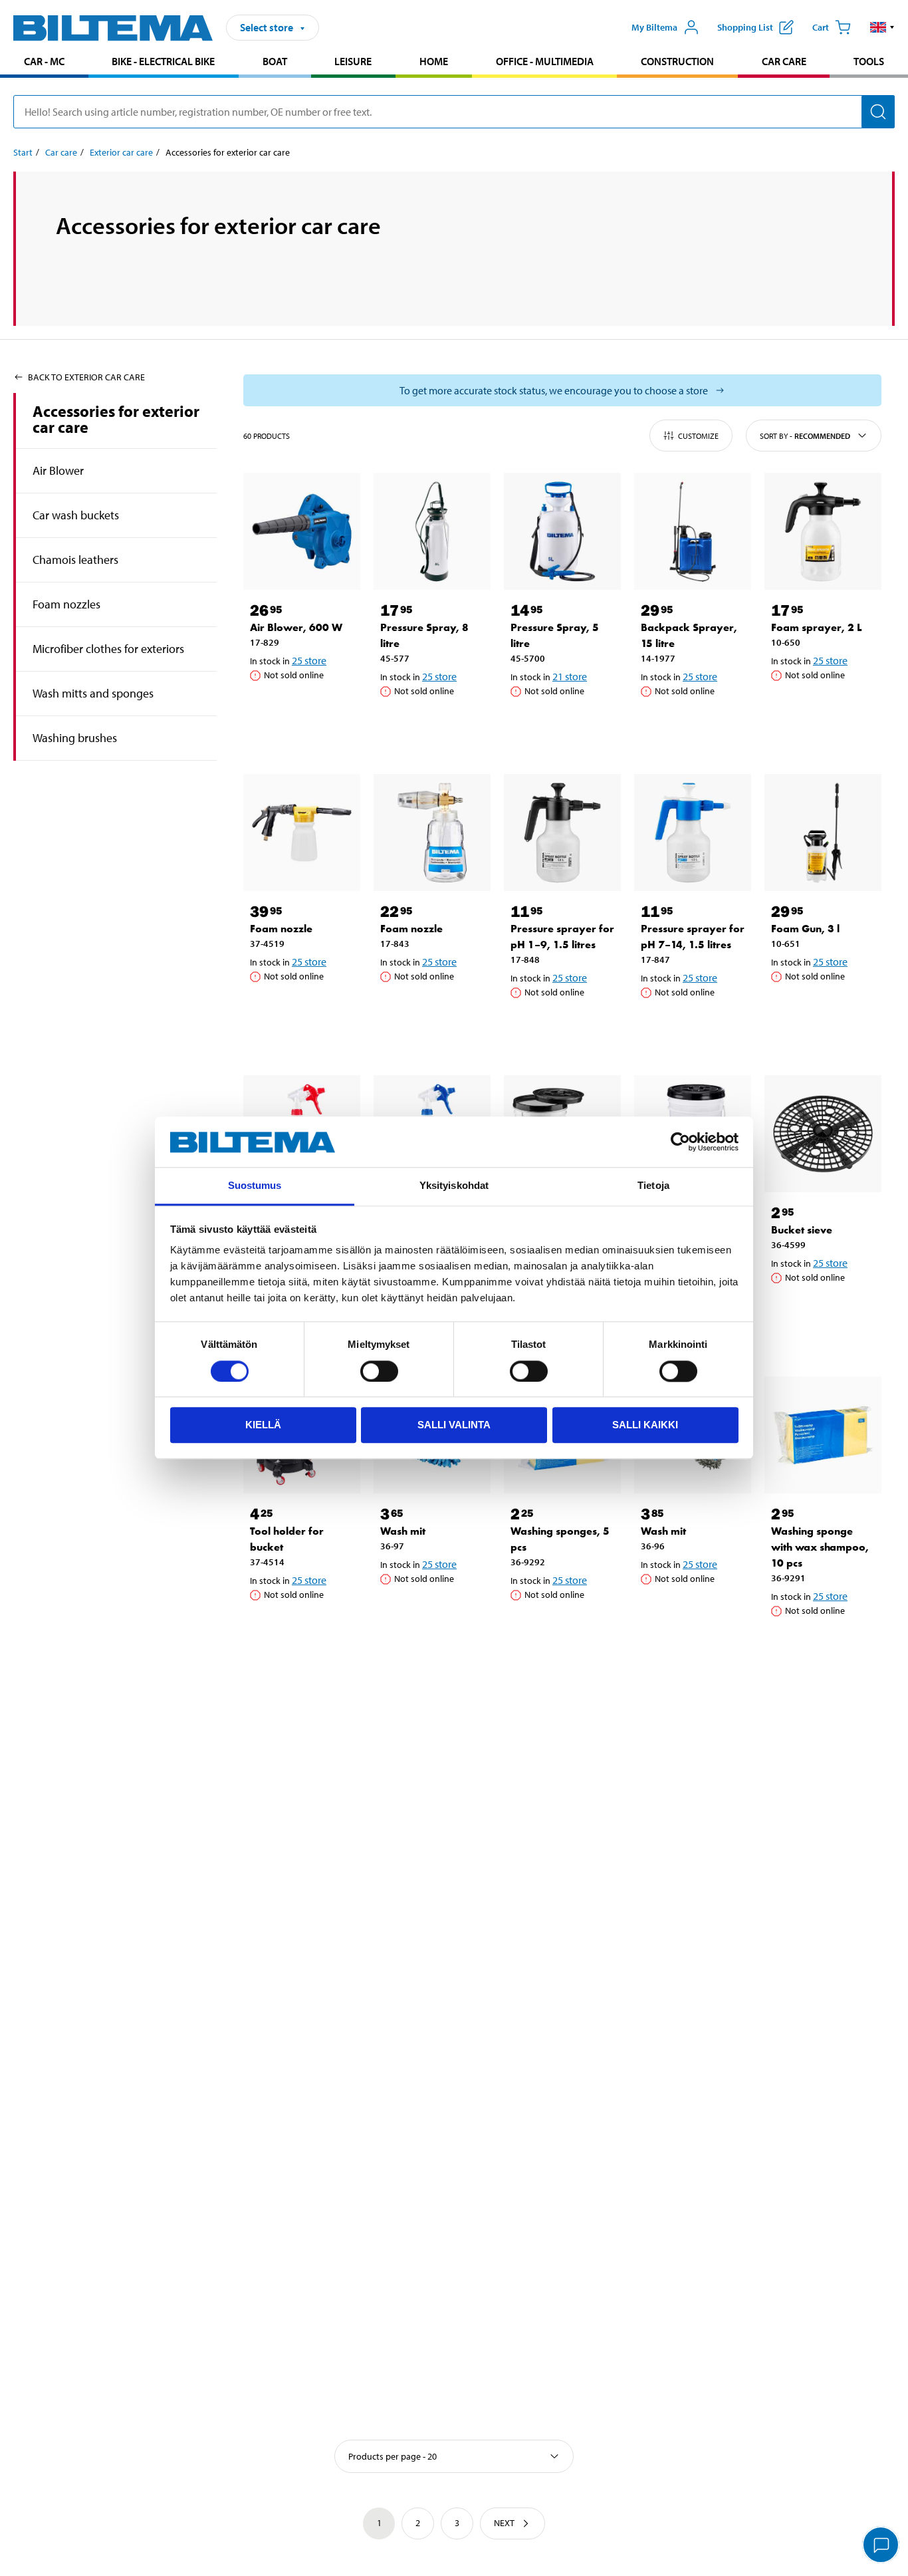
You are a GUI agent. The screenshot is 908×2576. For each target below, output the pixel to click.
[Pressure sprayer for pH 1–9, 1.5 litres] (562, 833)
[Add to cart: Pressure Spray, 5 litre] (565, 725)
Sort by (805, 436)
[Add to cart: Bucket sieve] (826, 1311)
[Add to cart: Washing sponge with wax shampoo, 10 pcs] (826, 1644)
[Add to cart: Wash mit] (435, 1612)
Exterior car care (121, 152)
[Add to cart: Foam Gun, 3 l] (826, 1010)
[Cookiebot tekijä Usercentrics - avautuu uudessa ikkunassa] (680, 1142)
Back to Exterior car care (86, 377)
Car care (784, 61)
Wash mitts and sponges (93, 693)
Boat (275, 61)
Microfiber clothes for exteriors (108, 649)
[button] (882, 27)
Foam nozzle (281, 929)
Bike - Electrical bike (163, 61)
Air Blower (58, 470)
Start (23, 152)
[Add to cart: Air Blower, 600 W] (304, 709)
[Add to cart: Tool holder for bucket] (304, 1628)
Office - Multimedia (545, 61)
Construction (677, 61)
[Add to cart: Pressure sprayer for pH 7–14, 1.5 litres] (695, 1026)
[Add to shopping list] (266, 709)
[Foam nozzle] (302, 833)
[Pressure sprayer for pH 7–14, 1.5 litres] (693, 833)
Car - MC (44, 61)
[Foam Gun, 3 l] (823, 833)
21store (570, 676)
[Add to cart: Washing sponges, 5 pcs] (565, 1628)
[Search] (878, 112)
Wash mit (403, 1531)
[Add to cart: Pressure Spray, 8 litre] (435, 725)
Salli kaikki (645, 1425)
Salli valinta (454, 1425)
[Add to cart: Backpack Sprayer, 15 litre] (695, 725)
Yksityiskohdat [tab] (454, 1186)
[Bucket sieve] (823, 1134)
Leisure (353, 61)
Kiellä (263, 1425)
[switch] (379, 1371)
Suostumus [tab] (255, 1186)
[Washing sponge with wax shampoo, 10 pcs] (823, 1435)
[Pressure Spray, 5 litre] (562, 531)
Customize (698, 436)
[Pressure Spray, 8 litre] (432, 531)
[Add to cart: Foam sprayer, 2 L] (826, 709)
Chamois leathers (75, 560)
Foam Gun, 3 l (805, 929)
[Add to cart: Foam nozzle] (304, 1010)
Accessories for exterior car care (116, 419)
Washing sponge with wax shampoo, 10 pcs (820, 1547)
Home (434, 61)
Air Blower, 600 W (296, 627)
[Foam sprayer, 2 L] (823, 531)
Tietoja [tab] (653, 1186)
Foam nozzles (66, 604)
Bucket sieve (802, 1230)
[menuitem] (44, 63)
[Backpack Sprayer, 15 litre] (693, 531)
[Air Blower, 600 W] (302, 531)
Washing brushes (75, 738)
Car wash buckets (76, 515)
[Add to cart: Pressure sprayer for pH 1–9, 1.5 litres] (565, 1026)
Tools (869, 61)
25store (309, 660)
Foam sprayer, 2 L (817, 627)
